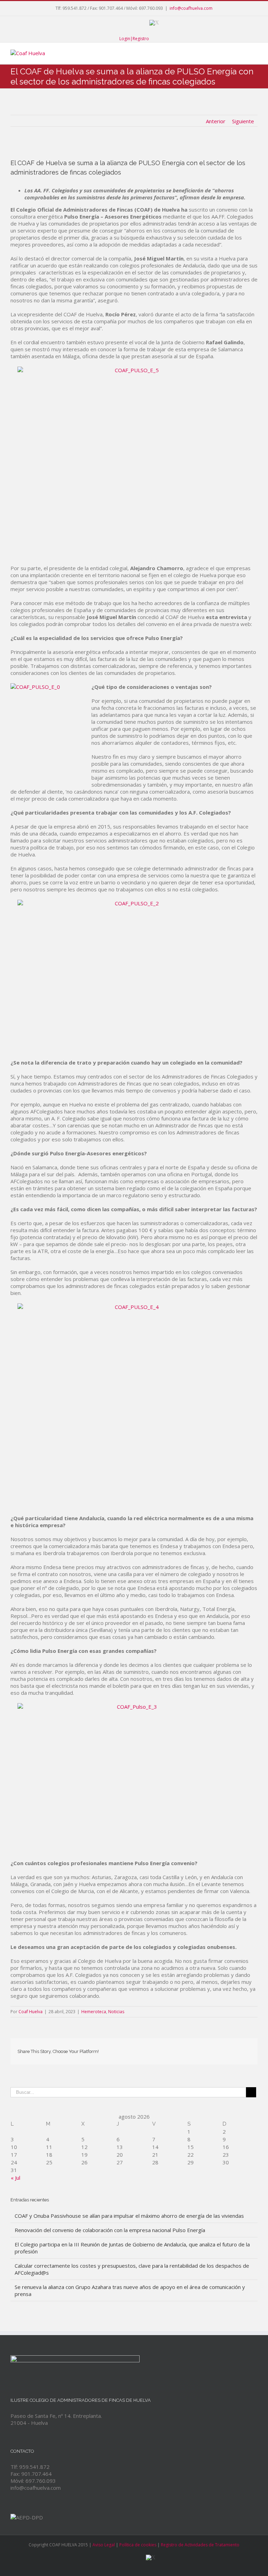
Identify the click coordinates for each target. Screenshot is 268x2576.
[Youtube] (122, 23)
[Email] (248, 2049)
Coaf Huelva (31, 2012)
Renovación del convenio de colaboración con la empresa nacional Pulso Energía (110, 2230)
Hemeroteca (94, 2012)
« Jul (16, 2178)
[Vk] (237, 2049)
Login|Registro (134, 39)
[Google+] (137, 23)
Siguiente (243, 121)
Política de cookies (138, 2545)
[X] (154, 23)
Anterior (216, 121)
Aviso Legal (104, 2545)
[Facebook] (107, 23)
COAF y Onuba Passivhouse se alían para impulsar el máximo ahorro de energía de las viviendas (129, 2216)
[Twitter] (170, 2049)
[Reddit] (226, 2049)
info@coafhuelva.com (191, 8)
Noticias (116, 2012)
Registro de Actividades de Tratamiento (200, 2545)
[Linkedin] (215, 2049)
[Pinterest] (181, 2049)
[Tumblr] (193, 2049)
